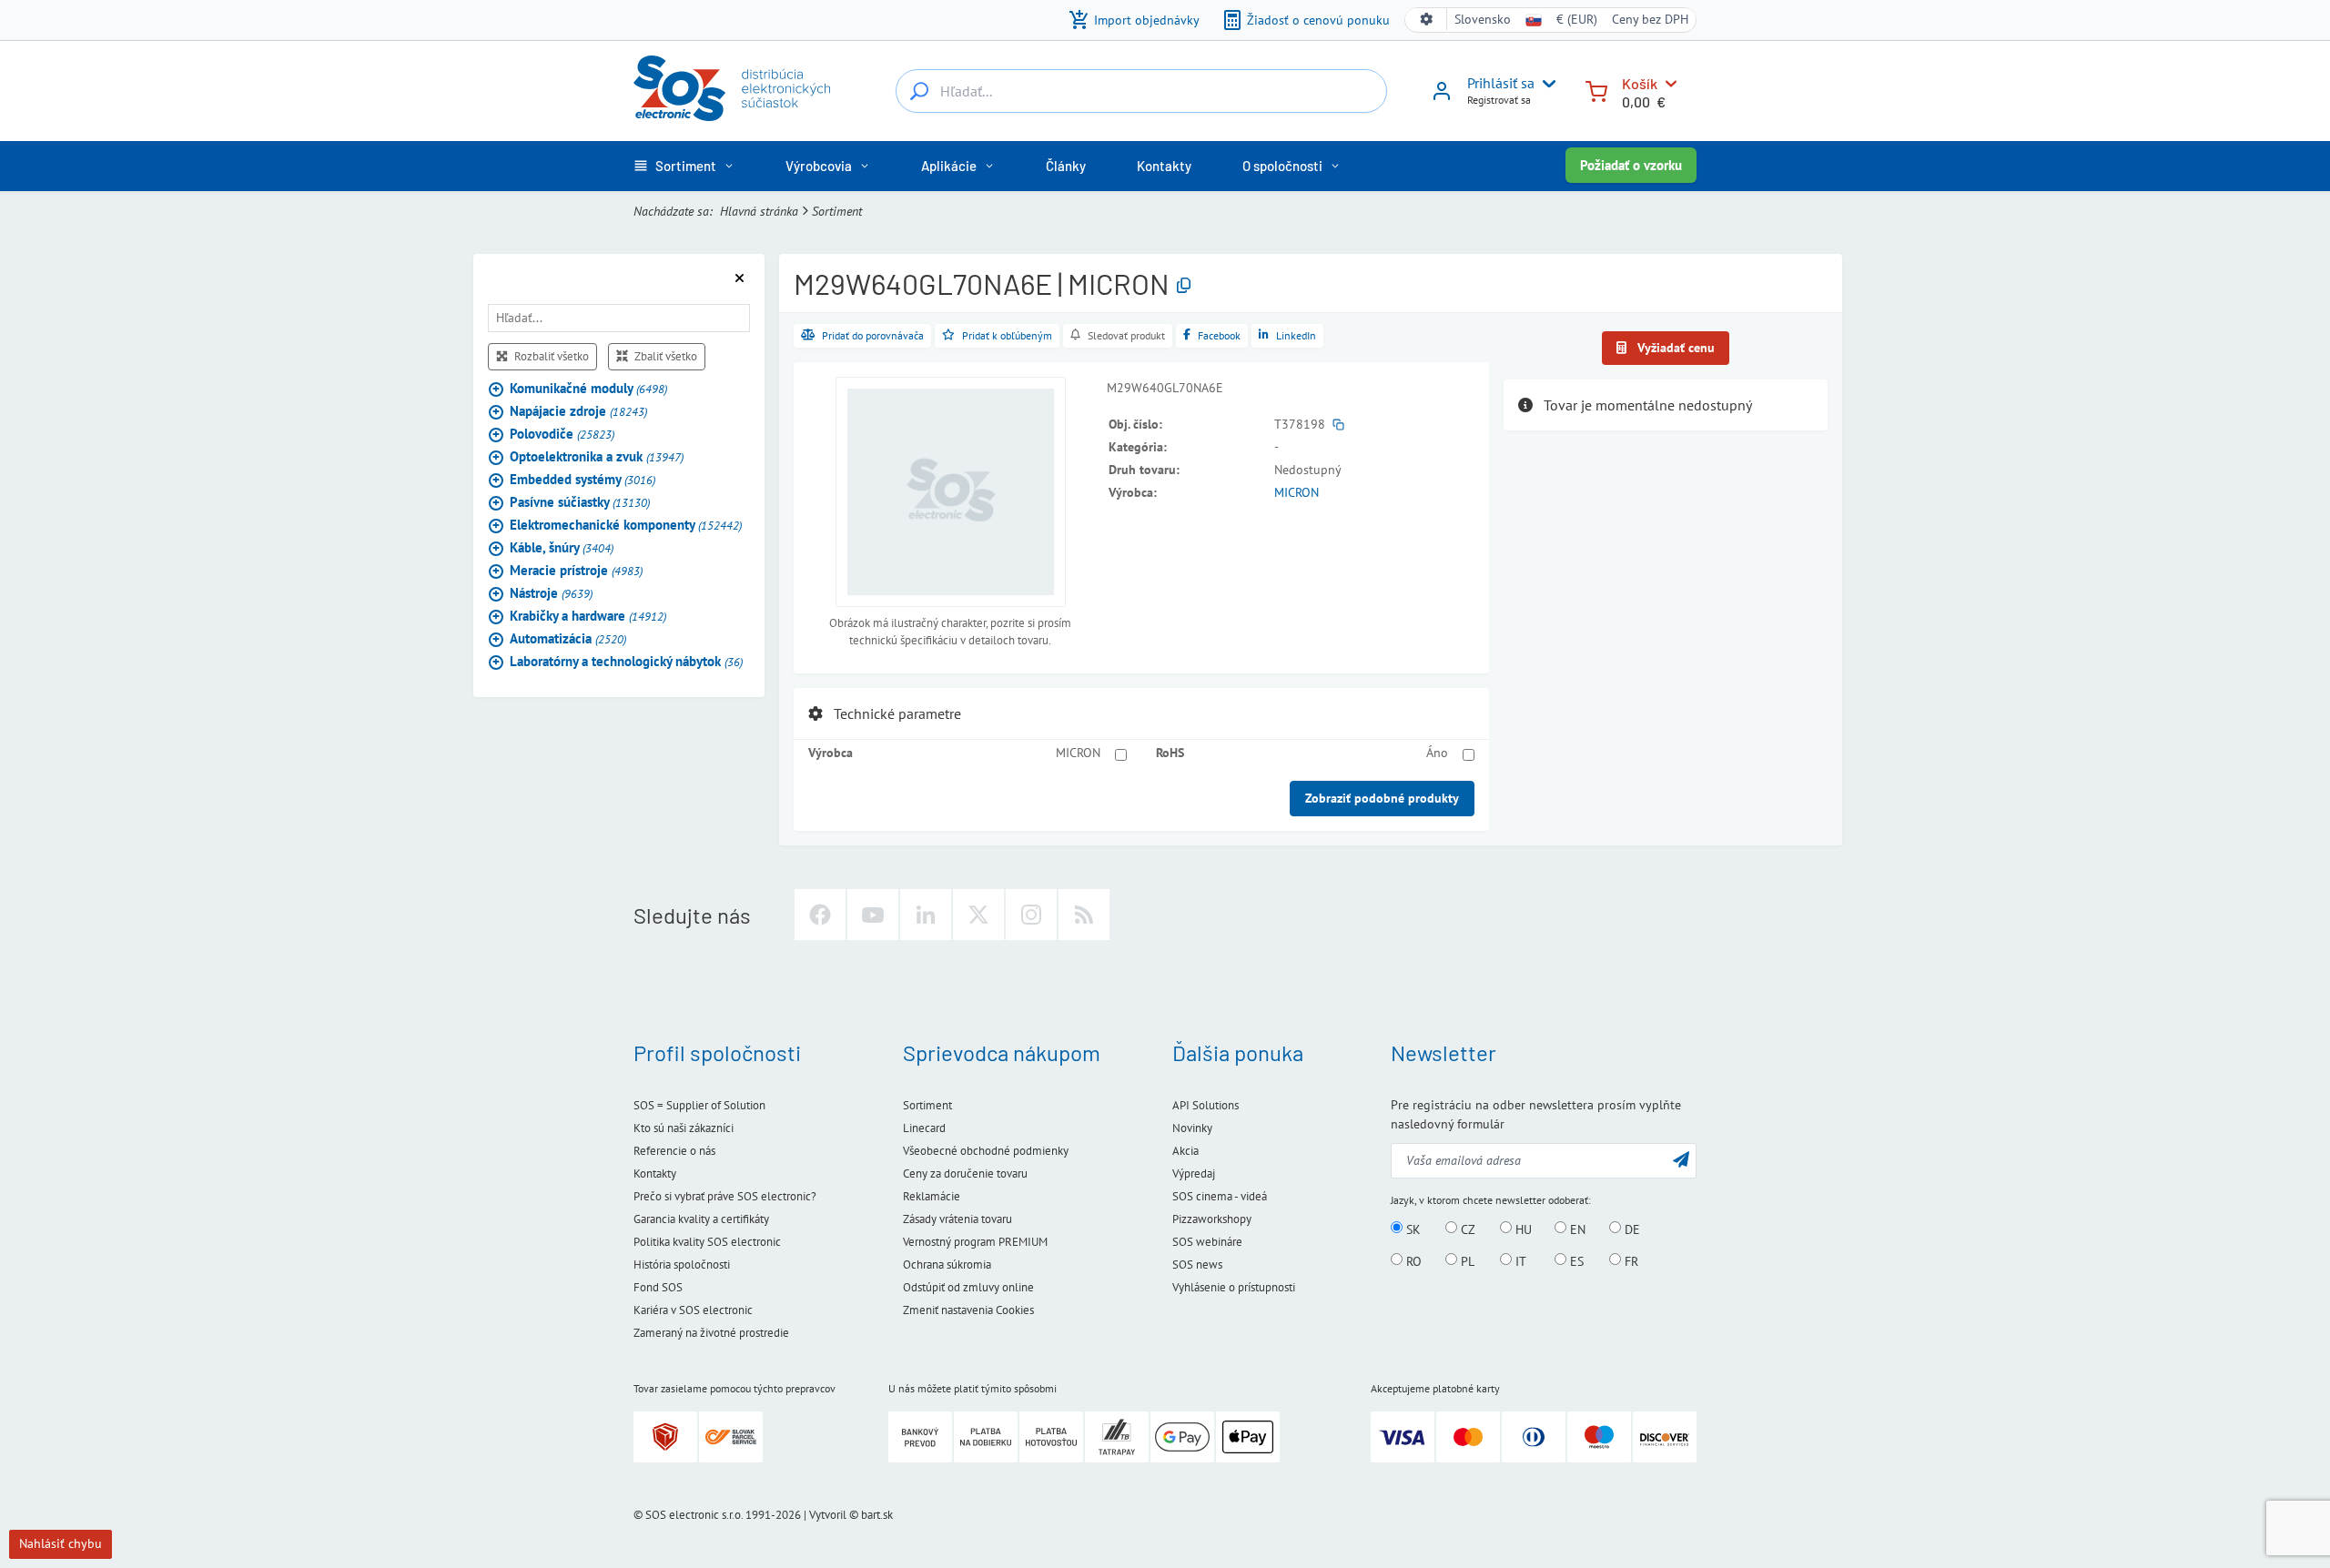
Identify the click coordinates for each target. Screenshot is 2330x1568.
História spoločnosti (682, 1265)
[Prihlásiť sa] (1442, 97)
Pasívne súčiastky (580, 501)
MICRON (1297, 492)
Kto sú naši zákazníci (684, 1128)
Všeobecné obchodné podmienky (986, 1151)
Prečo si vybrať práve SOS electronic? (725, 1196)
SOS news (1197, 1265)
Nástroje (551, 592)
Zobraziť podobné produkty (1382, 798)
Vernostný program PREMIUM (975, 1242)
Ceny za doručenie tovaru (965, 1173)
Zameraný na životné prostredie (711, 1333)
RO (1412, 1260)
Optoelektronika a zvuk (597, 455)
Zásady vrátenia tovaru (957, 1219)
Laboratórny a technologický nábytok (626, 660)
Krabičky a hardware (588, 615)
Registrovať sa (1499, 100)
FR (1630, 1260)
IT (1519, 1260)
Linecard (924, 1128)
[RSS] (1084, 915)
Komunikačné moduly (588, 387)
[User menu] (1545, 84)
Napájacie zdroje (578, 410)
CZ (1466, 1229)
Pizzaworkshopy (1212, 1219)
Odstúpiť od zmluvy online (968, 1287)
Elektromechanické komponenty (626, 524)
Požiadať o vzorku (1631, 165)
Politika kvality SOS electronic (707, 1242)
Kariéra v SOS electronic (693, 1310)
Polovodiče (562, 433)
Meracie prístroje (576, 569)
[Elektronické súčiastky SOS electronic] (732, 88)
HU (1522, 1229)
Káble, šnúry (562, 546)
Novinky (1192, 1128)
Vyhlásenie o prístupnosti (1234, 1287)
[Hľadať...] (919, 91)
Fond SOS (658, 1287)
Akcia (1185, 1151)
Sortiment (837, 211)
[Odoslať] (1681, 1159)
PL (1466, 1260)
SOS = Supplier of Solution (699, 1105)
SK (1412, 1229)
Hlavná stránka (759, 211)
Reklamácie (932, 1196)
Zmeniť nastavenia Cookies (968, 1310)
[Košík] (1596, 90)
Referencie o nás (674, 1151)
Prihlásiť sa (1501, 83)
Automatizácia (568, 637)
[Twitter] (978, 915)
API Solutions (1206, 1105)
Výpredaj (1194, 1173)
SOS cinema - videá (1220, 1196)
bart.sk (877, 1515)
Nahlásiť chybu (61, 1543)
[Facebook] (820, 915)
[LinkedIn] (926, 915)
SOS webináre (1207, 1242)
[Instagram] (1031, 915)
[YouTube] (873, 915)
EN (1576, 1229)
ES (1575, 1260)
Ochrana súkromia (947, 1265)
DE (1631, 1229)
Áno (1437, 753)
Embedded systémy (582, 478)
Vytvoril (828, 1515)
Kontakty (655, 1173)
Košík (1640, 83)
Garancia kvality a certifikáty (701, 1219)
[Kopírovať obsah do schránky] (1184, 286)
